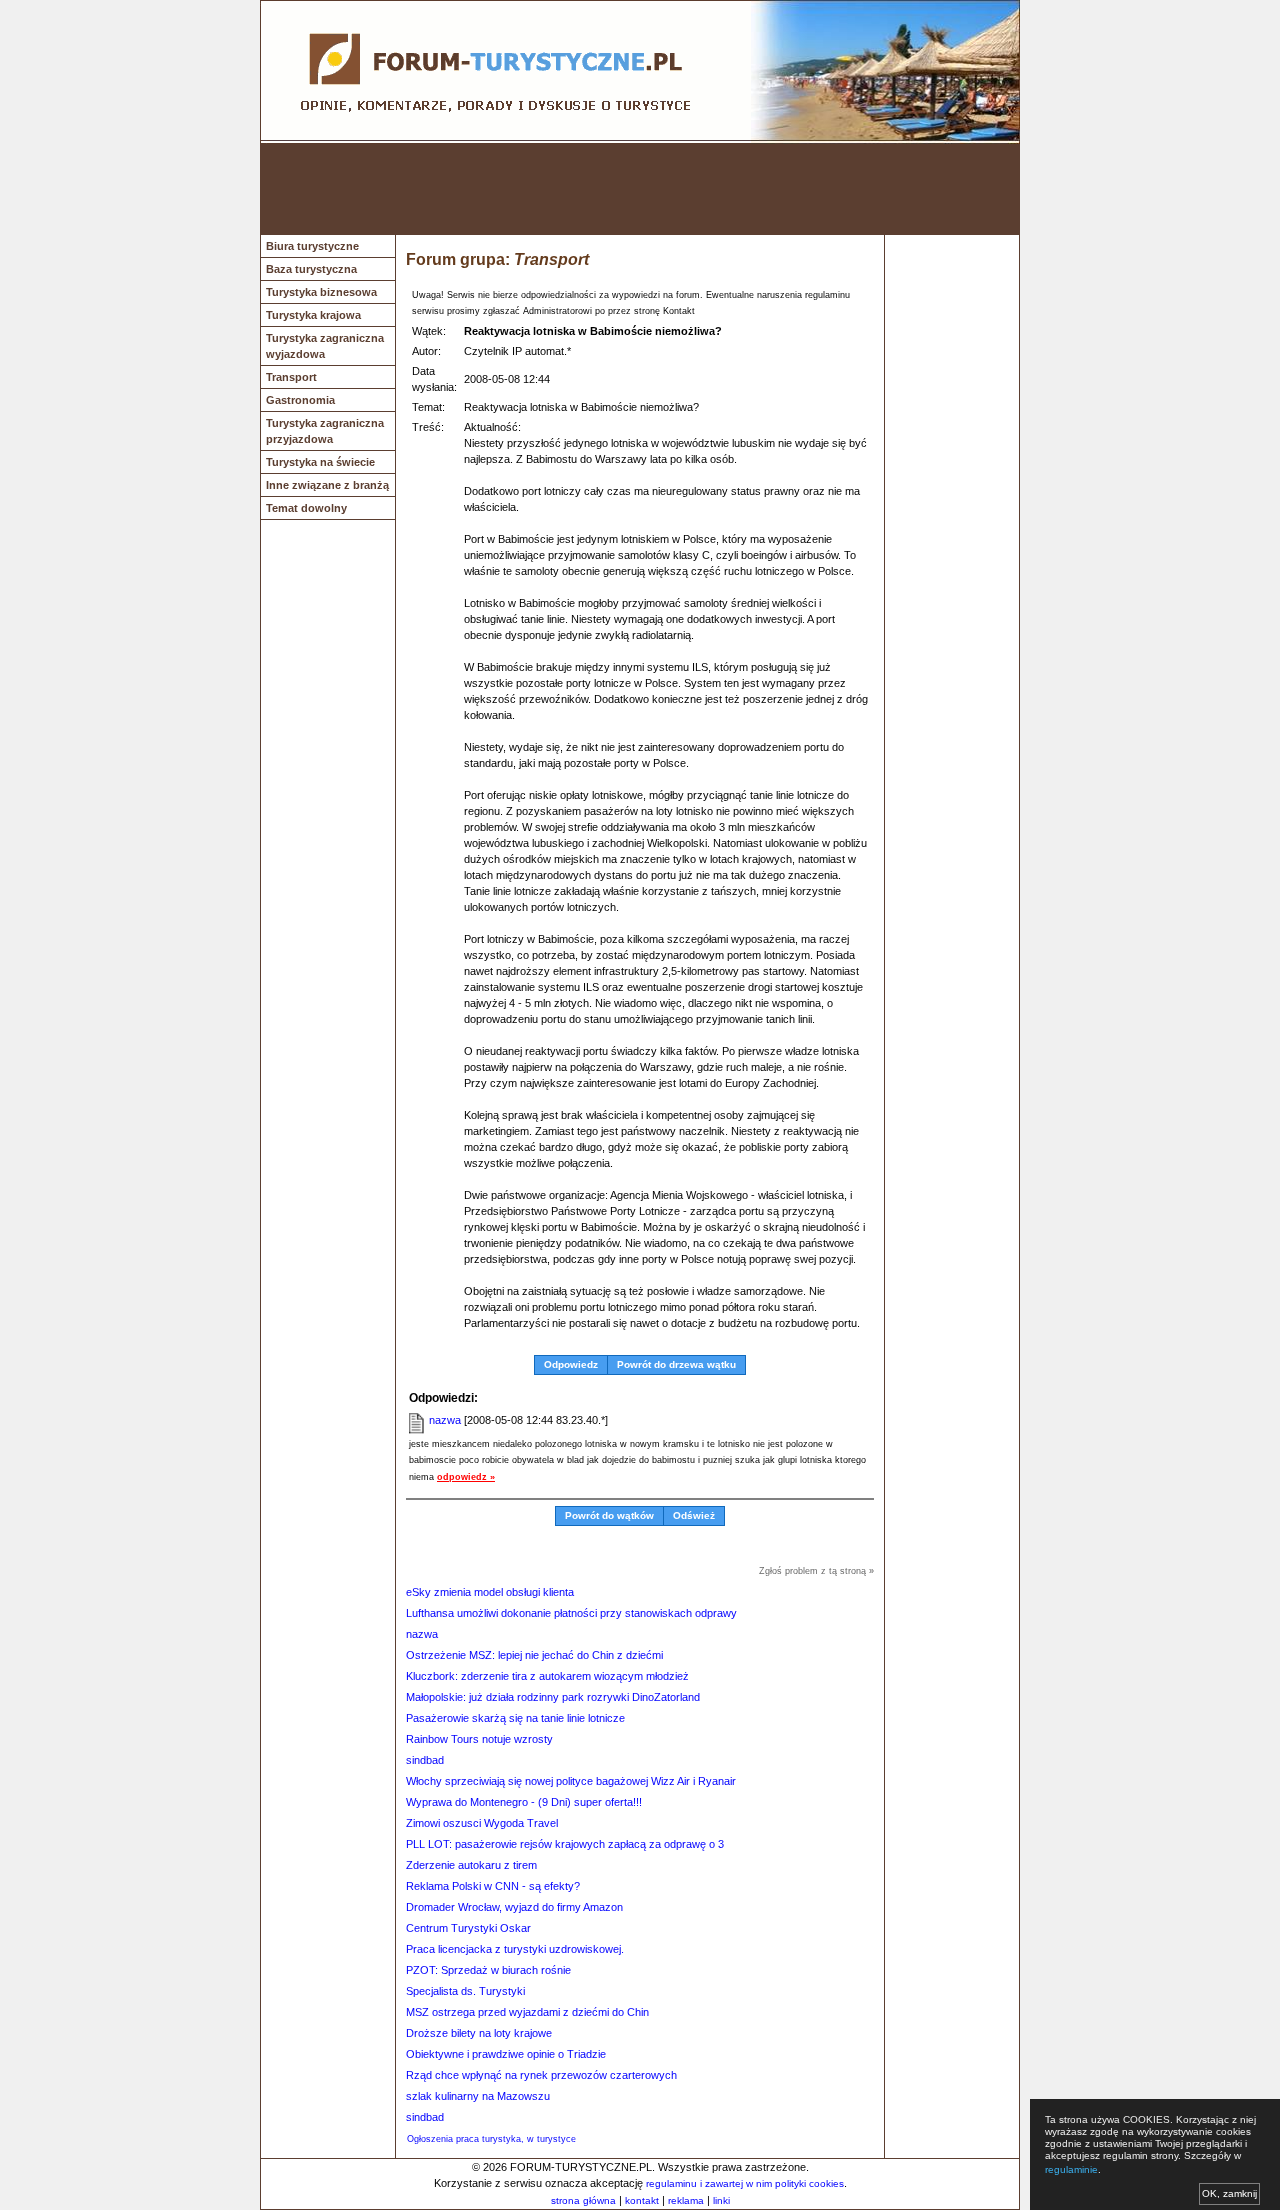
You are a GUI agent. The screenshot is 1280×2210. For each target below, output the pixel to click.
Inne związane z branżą (327, 485)
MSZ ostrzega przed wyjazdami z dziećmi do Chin (527, 2012)
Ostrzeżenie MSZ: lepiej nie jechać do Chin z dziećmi (534, 1655)
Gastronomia (300, 400)
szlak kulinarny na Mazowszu (478, 2096)
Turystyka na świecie (320, 462)
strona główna (583, 2200)
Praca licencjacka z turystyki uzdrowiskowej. (515, 1949)
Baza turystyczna (311, 269)
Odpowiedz (571, 1364)
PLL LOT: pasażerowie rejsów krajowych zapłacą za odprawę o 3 (565, 1844)
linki (721, 2200)
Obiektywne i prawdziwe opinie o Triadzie (506, 2054)
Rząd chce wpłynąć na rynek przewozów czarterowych (541, 2075)
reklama (686, 2200)
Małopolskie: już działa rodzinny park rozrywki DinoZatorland (553, 1697)
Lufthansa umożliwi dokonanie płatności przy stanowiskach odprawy (571, 1613)
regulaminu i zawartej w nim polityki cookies (745, 2183)
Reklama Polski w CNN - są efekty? (493, 1886)
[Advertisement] (640, 189)
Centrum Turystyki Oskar (468, 1928)
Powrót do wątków (609, 1515)
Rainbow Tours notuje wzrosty (479, 1739)
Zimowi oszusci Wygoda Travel (482, 1823)
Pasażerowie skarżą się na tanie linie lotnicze (515, 1718)
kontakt (642, 2200)
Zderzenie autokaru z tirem (471, 1865)
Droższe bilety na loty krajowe (479, 2033)
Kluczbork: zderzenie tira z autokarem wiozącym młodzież (547, 1676)
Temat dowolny (306, 508)
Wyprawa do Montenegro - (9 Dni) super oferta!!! (524, 1802)
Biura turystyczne (312, 246)
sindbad (425, 1760)
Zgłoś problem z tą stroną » (816, 1571)
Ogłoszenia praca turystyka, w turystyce (491, 2139)
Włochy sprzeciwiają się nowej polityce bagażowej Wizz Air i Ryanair (571, 1781)
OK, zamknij (1229, 2193)
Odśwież (694, 1515)
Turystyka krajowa (313, 315)
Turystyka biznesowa (321, 292)
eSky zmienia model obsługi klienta (490, 1592)
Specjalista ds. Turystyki (465, 1991)
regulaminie (1071, 2169)
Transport (291, 377)
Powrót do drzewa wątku (676, 1364)
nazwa (445, 1420)
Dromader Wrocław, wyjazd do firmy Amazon (514, 1907)
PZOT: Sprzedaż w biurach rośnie (488, 1970)
